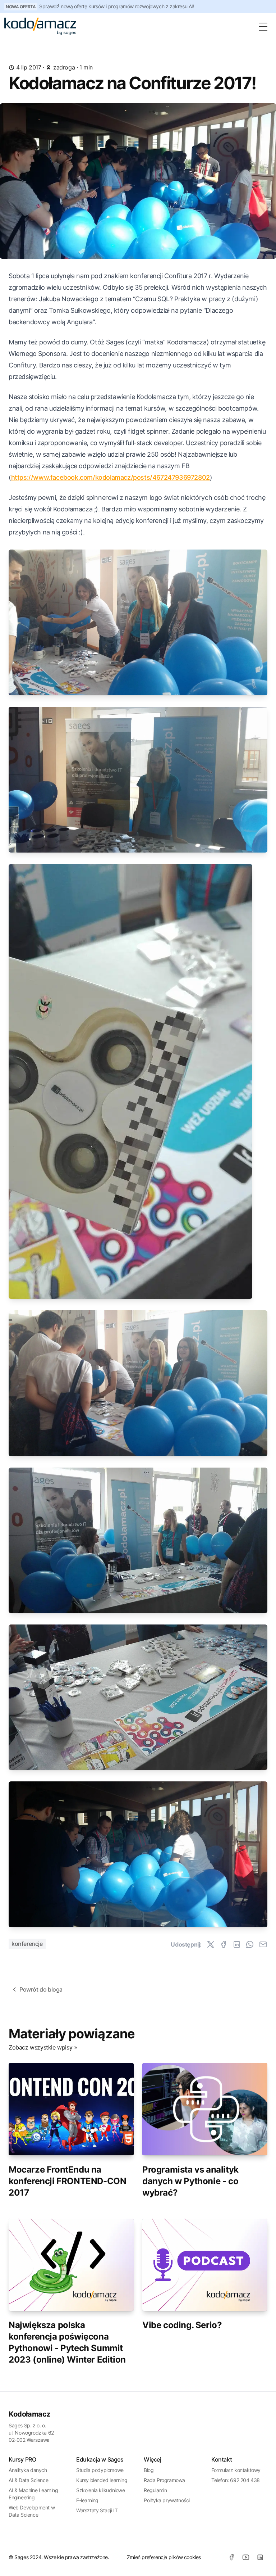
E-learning (87, 2500)
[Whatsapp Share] (250, 1944)
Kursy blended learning (102, 2480)
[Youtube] (246, 2557)
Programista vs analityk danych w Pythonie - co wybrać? (190, 2181)
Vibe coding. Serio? (182, 2325)
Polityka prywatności (167, 2500)
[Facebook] (231, 2557)
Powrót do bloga (41, 1989)
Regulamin (155, 2490)
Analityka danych (28, 2470)
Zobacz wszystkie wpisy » (43, 2047)
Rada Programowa (164, 2480)
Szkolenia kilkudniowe (101, 2490)
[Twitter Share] (211, 1944)
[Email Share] (263, 1944)
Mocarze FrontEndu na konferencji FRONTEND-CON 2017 (67, 2181)
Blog (149, 2470)
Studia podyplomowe (100, 2470)
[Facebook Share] (224, 1944)
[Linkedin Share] (237, 1944)
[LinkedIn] (260, 2557)
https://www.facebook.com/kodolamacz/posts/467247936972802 (111, 477)
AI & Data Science (28, 2480)
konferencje (27, 1944)
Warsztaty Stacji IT (97, 2510)
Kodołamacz (29, 2414)
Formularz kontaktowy (236, 2470)
